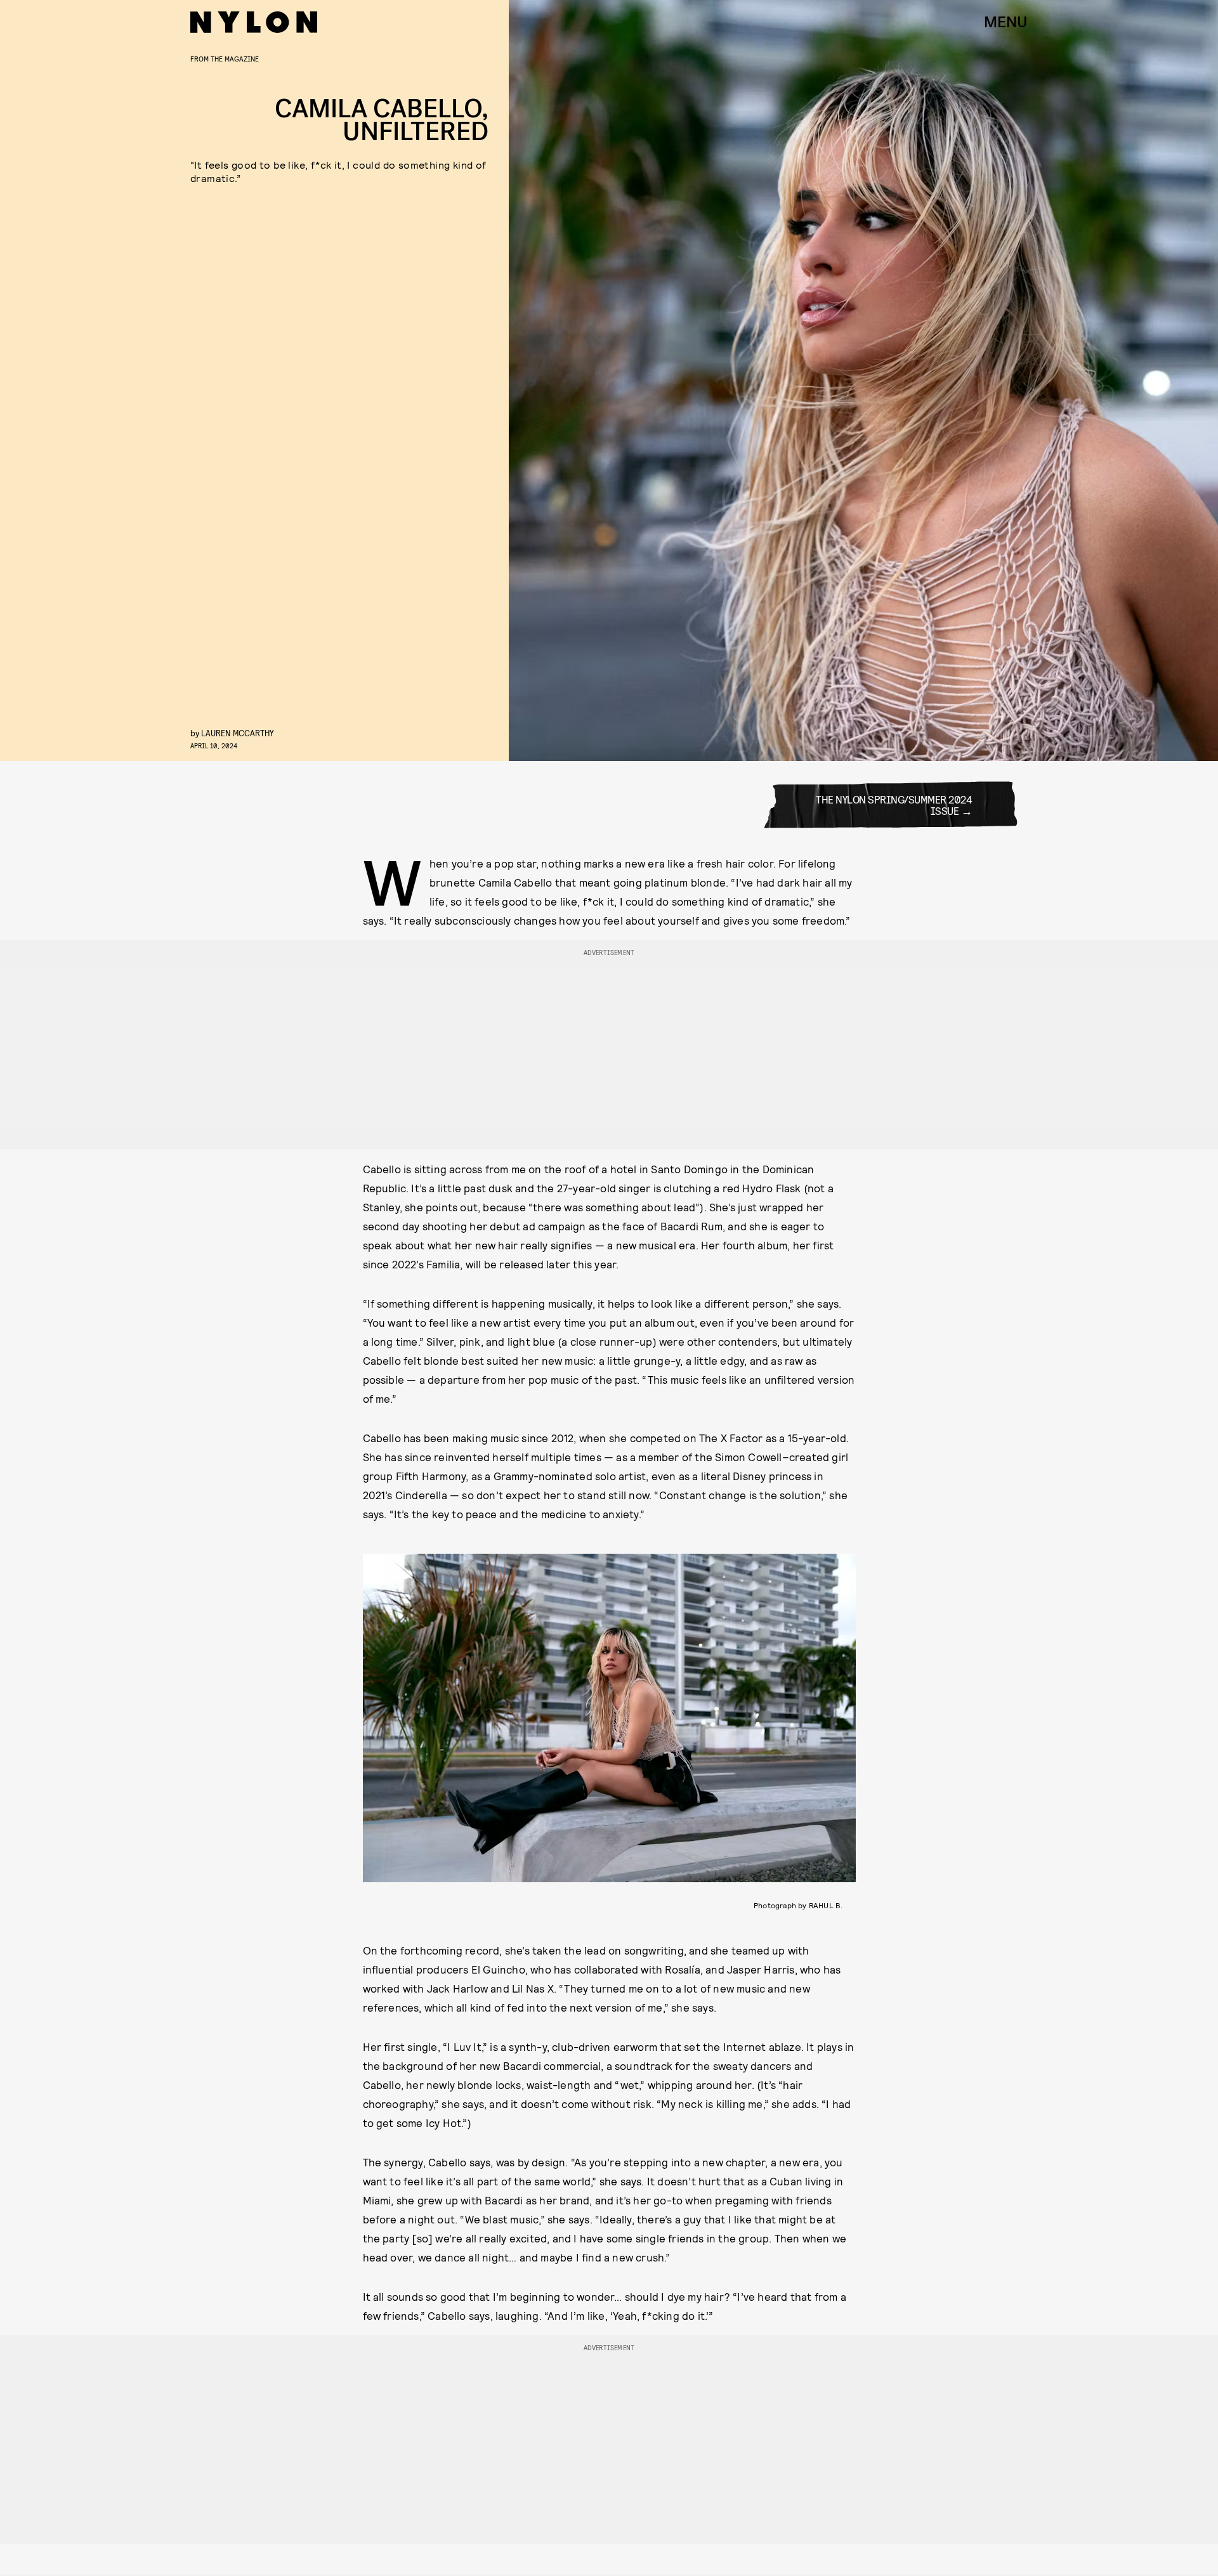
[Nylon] (254, 22)
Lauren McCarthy (238, 733)
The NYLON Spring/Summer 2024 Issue (894, 804)
